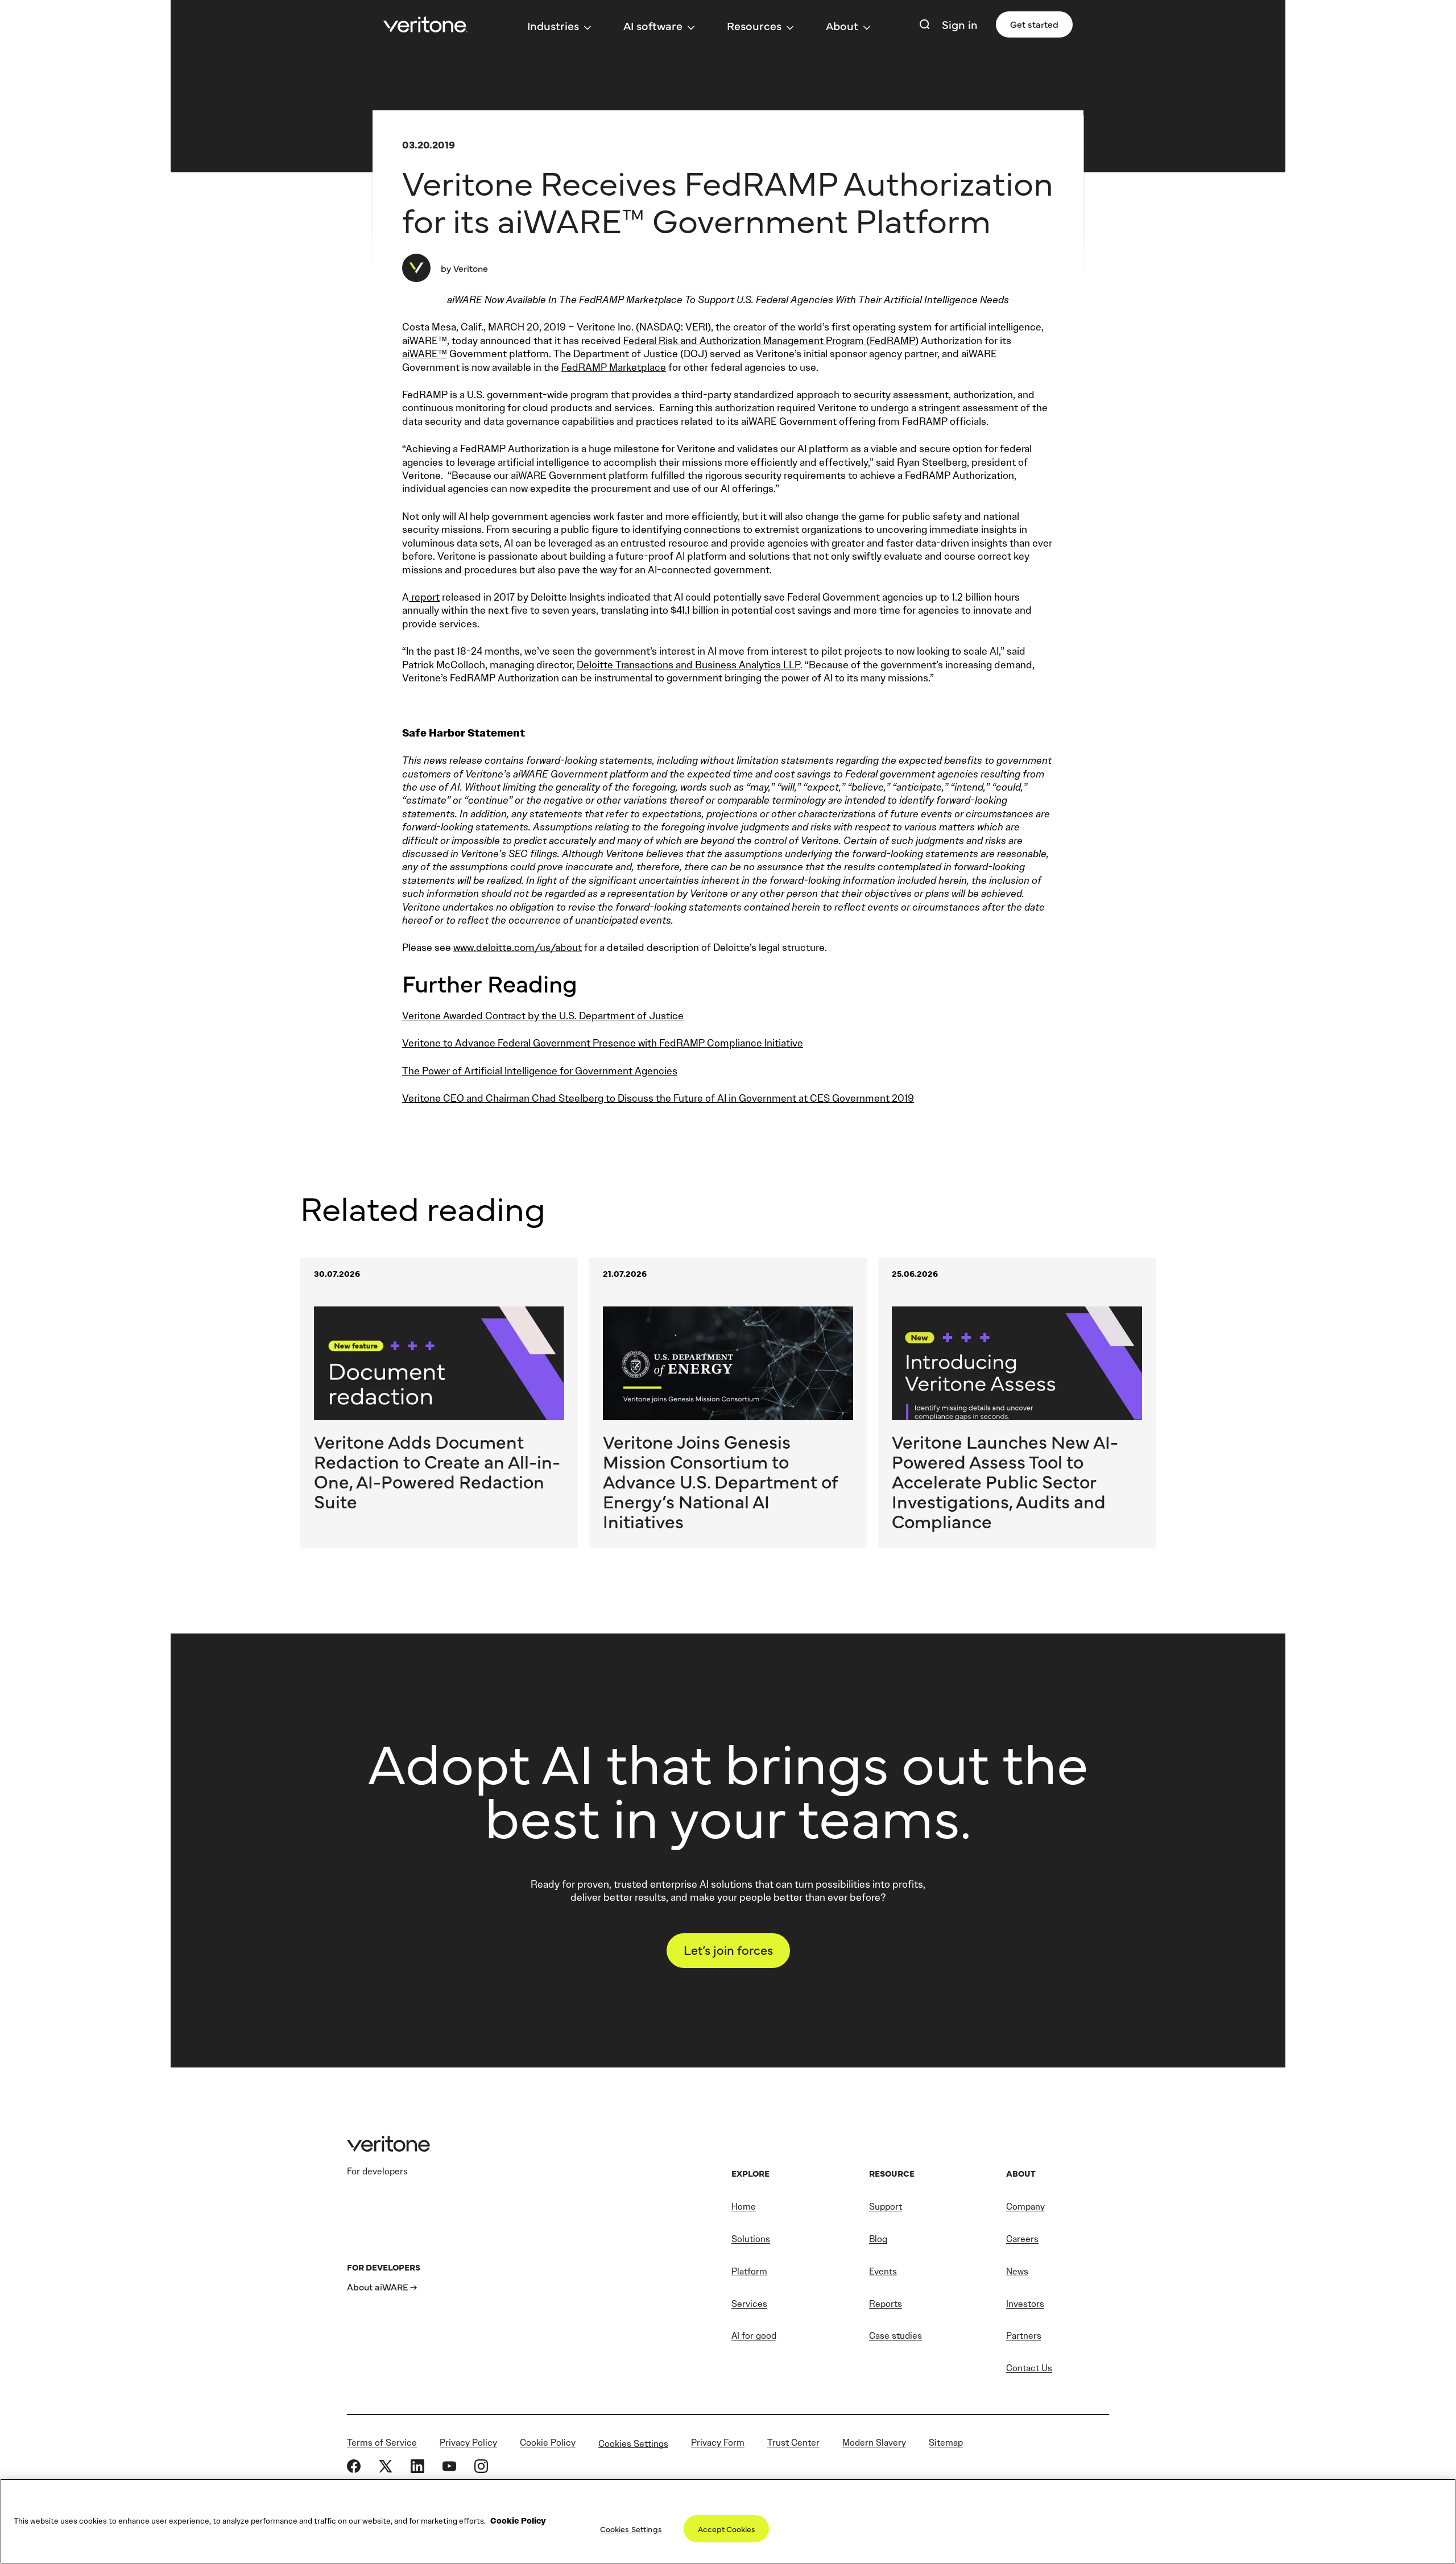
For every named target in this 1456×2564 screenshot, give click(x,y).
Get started (1034, 24)
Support (886, 2207)
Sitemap (946, 2443)
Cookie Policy (548, 2443)
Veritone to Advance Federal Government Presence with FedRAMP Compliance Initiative (603, 1043)
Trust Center (793, 2443)
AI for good (754, 2336)
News (1017, 2271)
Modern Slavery (874, 2443)
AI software (653, 25)
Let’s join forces (728, 1949)
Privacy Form (718, 2443)
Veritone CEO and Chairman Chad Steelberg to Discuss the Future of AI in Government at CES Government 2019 (658, 1098)
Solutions (751, 2239)
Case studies (895, 2336)
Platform (749, 2271)
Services (749, 2304)
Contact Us (1029, 2368)
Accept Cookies (727, 2529)
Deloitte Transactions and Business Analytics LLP (688, 665)
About (842, 25)
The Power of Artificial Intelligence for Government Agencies (540, 1071)
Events (883, 2271)
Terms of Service (382, 2443)
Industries (553, 25)
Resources (754, 25)
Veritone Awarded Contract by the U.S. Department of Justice (543, 1016)
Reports (886, 2304)
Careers (1022, 2239)
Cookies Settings (633, 2443)
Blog (878, 2239)
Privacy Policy (468, 2443)
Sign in (960, 24)
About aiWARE (378, 2286)
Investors (1025, 2304)
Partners (1024, 2336)
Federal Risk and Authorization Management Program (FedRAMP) (771, 341)
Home (744, 2207)
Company (1025, 2207)
